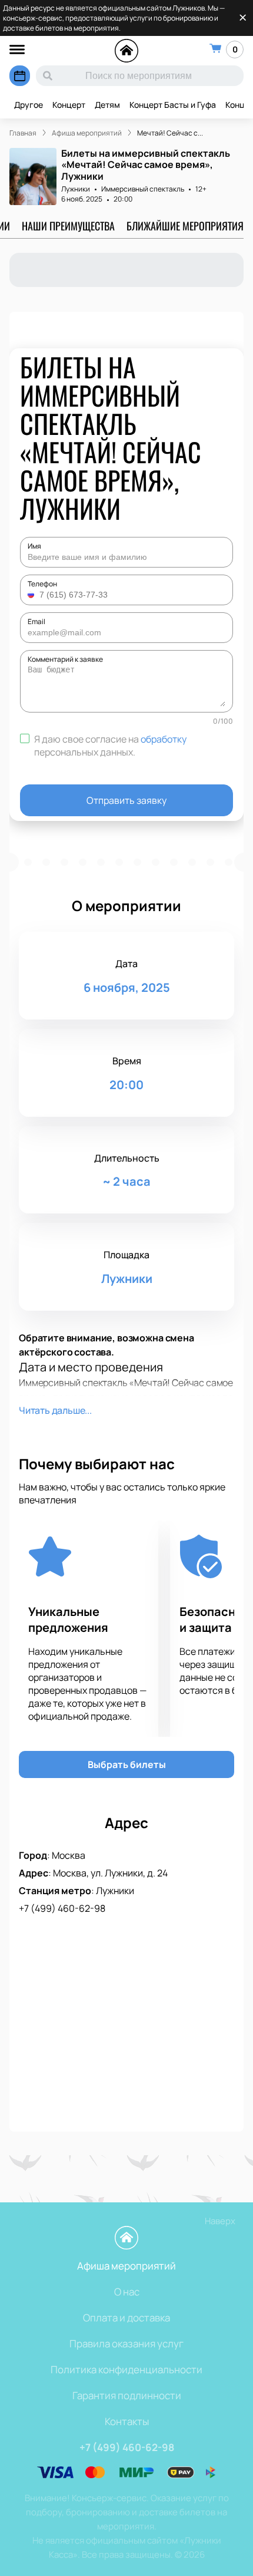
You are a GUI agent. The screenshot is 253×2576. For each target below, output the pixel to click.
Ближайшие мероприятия (185, 226)
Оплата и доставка (126, 2318)
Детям (107, 105)
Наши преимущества (68, 226)
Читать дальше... (55, 1410)
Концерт (69, 105)
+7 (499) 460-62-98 (62, 1908)
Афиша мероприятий (126, 2266)
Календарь (20, 76)
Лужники (76, 189)
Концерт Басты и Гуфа (173, 105)
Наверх (220, 2221)
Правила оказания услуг (126, 2344)
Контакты (127, 2421)
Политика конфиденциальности (126, 2369)
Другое (29, 105)
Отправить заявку (126, 800)
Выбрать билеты (127, 1764)
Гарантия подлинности (127, 2395)
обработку (164, 739)
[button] (32, 595)
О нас (127, 2292)
